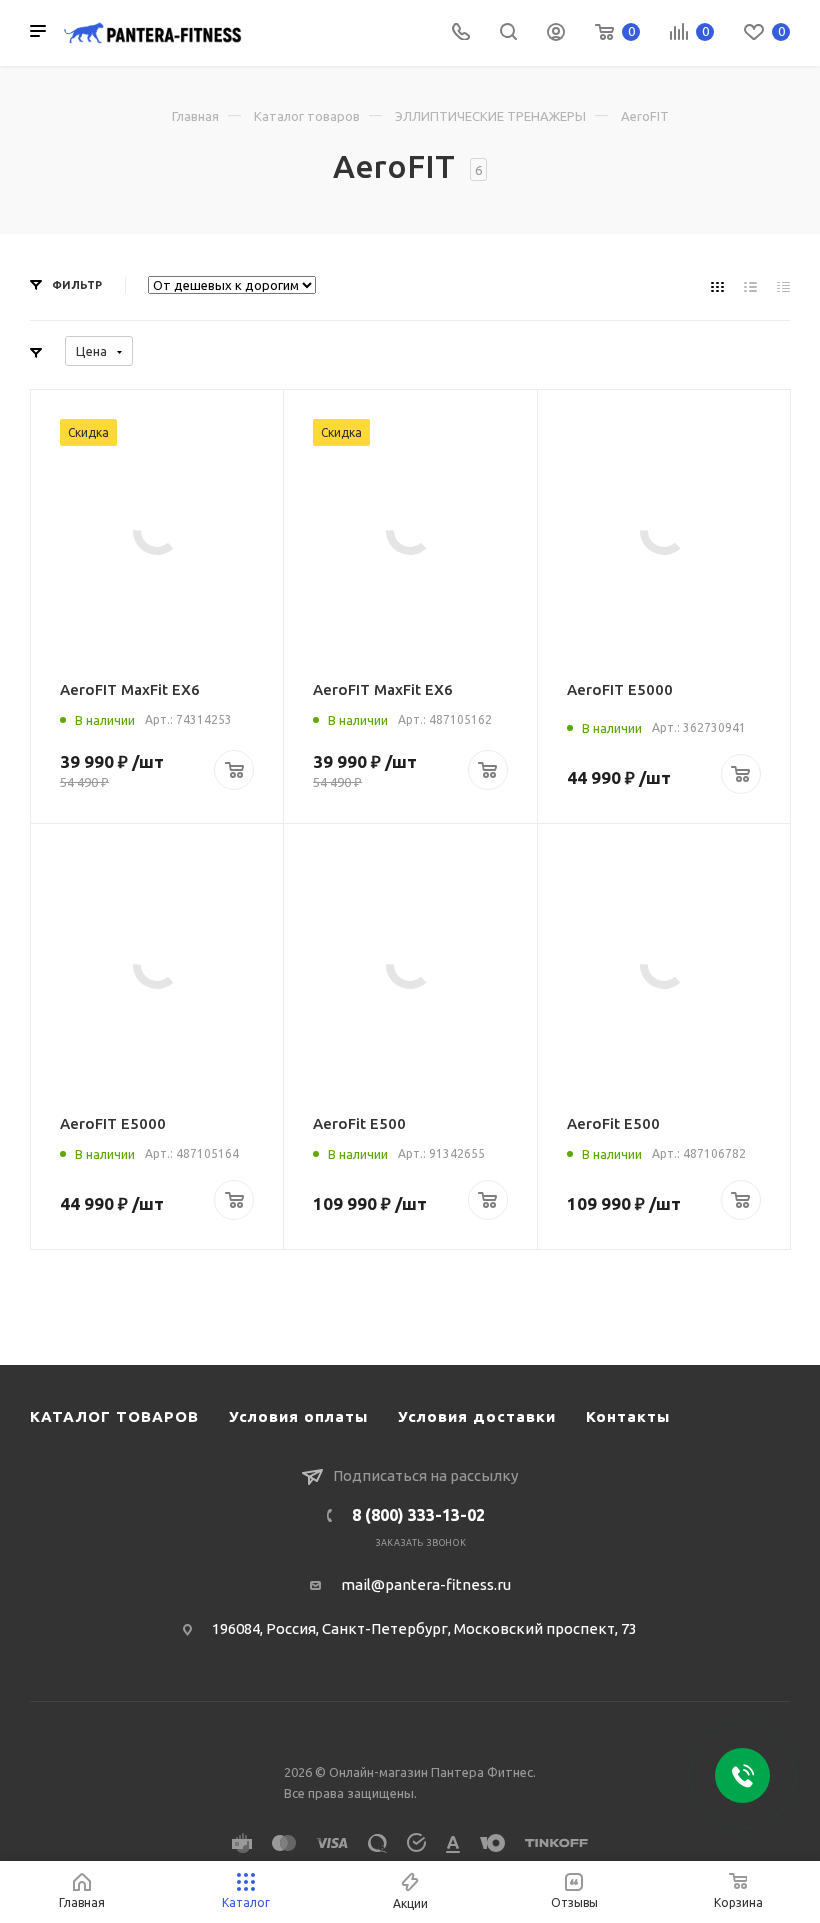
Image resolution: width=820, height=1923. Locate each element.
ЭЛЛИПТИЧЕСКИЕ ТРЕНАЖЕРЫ (490, 116)
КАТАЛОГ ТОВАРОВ (114, 1416)
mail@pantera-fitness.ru (426, 1584)
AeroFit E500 (359, 1123)
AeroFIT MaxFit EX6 (130, 689)
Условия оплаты (298, 1416)
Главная (195, 116)
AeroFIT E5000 (620, 689)
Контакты (628, 1416)
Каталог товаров (307, 116)
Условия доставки (477, 1416)
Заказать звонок (421, 1543)
